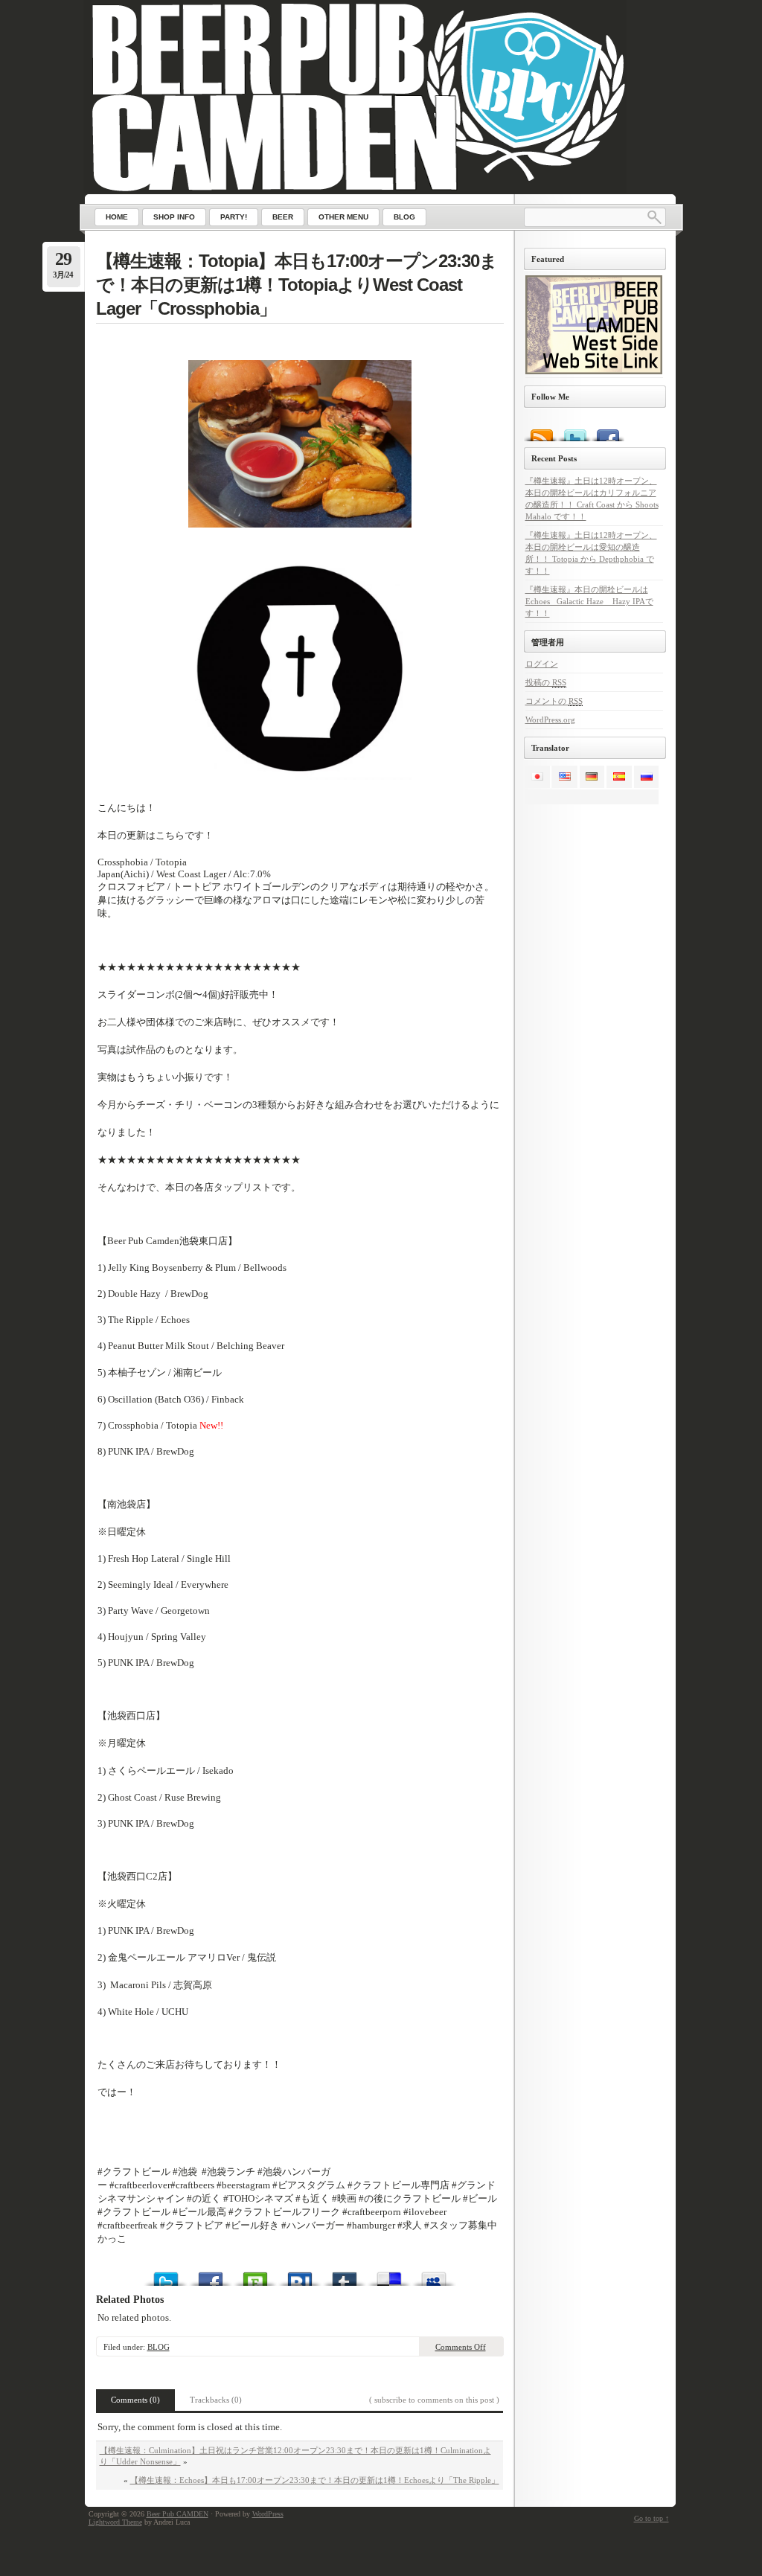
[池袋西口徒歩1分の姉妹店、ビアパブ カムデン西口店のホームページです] (594, 371)
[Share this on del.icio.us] (389, 2275)
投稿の (546, 682)
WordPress (268, 2514)
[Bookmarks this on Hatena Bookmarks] (300, 2275)
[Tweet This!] (166, 2275)
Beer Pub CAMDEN (177, 2514)
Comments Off (461, 2347)
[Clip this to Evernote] (255, 2275)
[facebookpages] (608, 429)
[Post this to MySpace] (434, 2275)
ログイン (542, 664)
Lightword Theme (115, 2522)
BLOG (159, 2347)
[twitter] (574, 429)
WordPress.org (550, 720)
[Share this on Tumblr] (345, 2275)
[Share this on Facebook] (211, 2275)
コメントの (554, 701)
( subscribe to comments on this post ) (434, 2400)
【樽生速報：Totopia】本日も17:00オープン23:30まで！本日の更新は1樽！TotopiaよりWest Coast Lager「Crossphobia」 (297, 285)
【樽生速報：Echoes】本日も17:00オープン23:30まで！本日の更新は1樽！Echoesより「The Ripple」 (315, 2480)
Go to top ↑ (651, 2518)
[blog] (541, 429)
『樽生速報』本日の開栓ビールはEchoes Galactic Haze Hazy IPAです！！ (589, 601)
